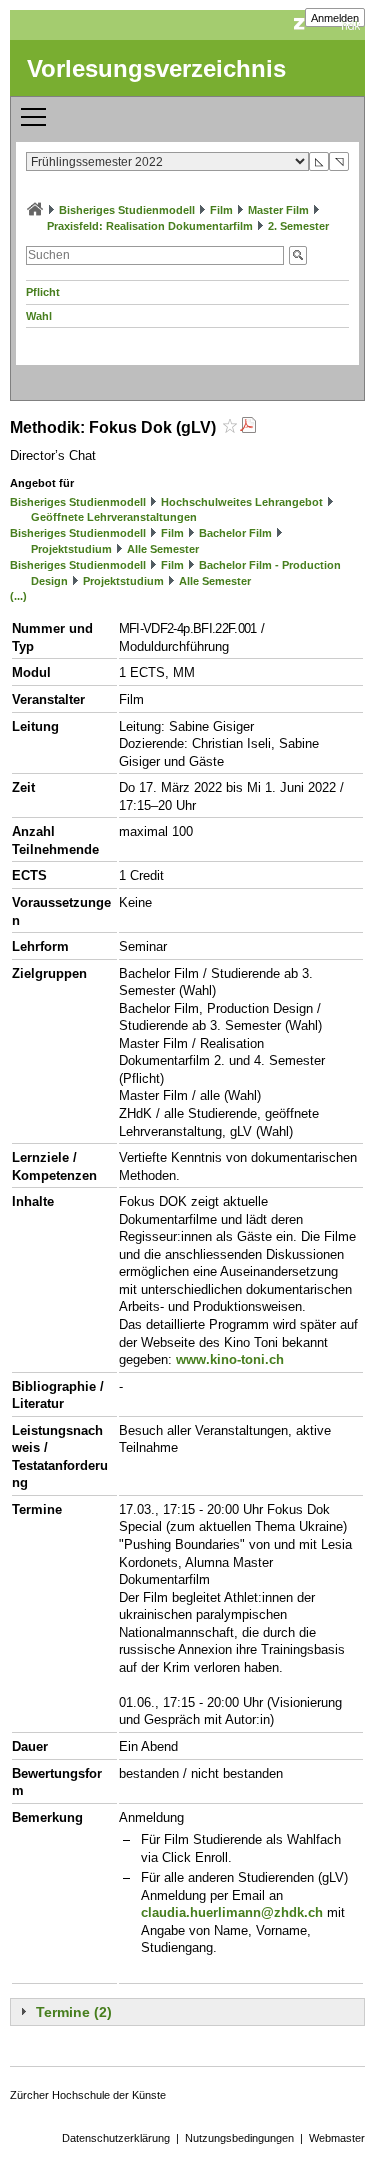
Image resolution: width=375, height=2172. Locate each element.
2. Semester (298, 226)
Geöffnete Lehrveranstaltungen (114, 517)
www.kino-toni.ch (230, 1359)
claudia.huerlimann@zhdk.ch (232, 1912)
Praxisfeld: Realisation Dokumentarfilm (150, 226)
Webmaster (337, 2138)
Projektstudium (71, 549)
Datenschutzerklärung (116, 2138)
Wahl (39, 316)
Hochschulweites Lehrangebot (242, 502)
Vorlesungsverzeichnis (156, 68)
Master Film (278, 210)
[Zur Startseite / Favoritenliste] (35, 210)
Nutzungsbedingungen (239, 2138)
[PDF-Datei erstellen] (248, 427)
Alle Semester (163, 549)
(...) (18, 596)
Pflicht (43, 292)
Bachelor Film (235, 533)
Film (221, 210)
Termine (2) (74, 2012)
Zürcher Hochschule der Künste (88, 2095)
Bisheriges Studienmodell (127, 210)
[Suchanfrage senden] (298, 255)
